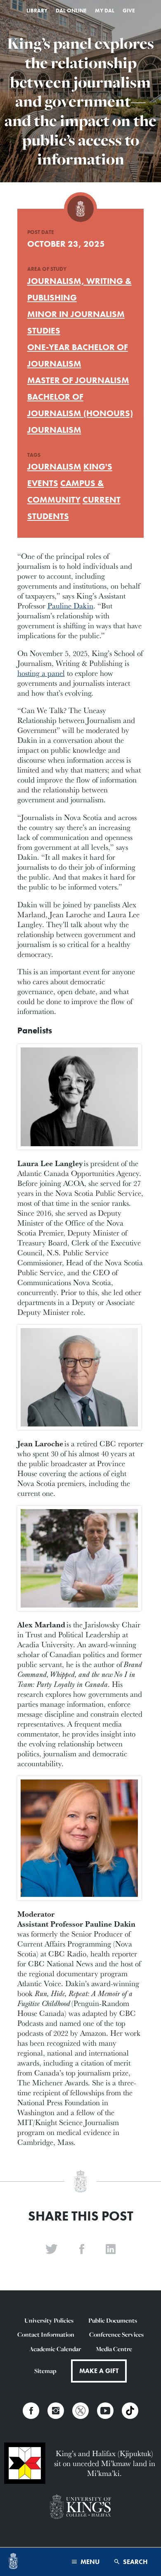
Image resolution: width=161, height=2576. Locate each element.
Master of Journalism (78, 380)
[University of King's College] (80, 2508)
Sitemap (45, 2371)
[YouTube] (105, 2411)
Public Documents (113, 2320)
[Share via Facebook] (82, 2249)
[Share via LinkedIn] (111, 2249)
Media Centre (114, 2349)
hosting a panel (41, 673)
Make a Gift (99, 2371)
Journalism (54, 430)
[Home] (13, 2562)
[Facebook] (31, 2411)
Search (135, 2562)
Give (129, 11)
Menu (89, 2562)
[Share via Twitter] (52, 2249)
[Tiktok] (130, 2411)
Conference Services (116, 2334)
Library (37, 11)
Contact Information (46, 2334)
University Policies (49, 2320)
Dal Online (71, 11)
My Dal (105, 11)
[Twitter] (80, 2411)
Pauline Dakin (70, 606)
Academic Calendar (55, 2349)
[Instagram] (56, 2411)
